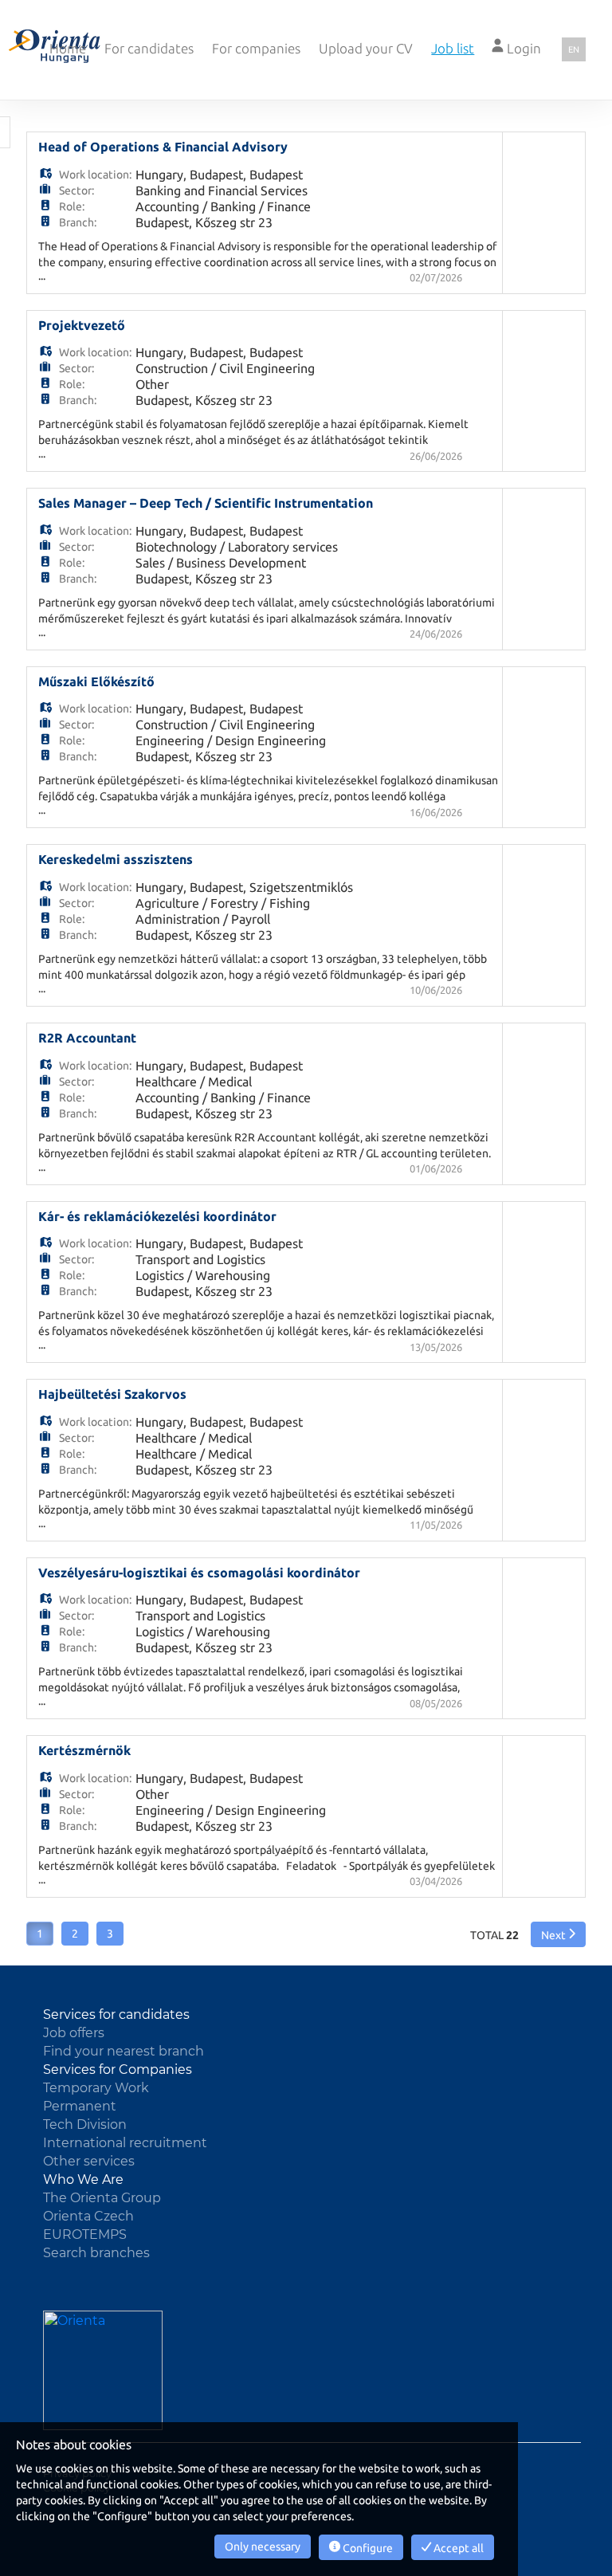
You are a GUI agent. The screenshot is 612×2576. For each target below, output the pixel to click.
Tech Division (85, 2124)
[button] (558, 1934)
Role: (72, 206)
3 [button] (110, 1934)
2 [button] (75, 1934)
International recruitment (125, 2143)
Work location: (95, 175)
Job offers (74, 2033)
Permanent (80, 2106)
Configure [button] (367, 2548)
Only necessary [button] (263, 2547)
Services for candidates (116, 2014)
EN (574, 49)
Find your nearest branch (124, 2051)
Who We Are (83, 2179)
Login (522, 48)
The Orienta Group (102, 2198)
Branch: (78, 222)
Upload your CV (366, 48)
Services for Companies (118, 2069)
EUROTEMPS (85, 2234)
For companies (256, 48)
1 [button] (40, 1934)
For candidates (149, 48)
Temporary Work (96, 2088)
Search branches (96, 2253)
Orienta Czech (88, 2216)
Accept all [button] (457, 2548)
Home (68, 48)
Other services (89, 2161)
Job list (453, 48)
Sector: (76, 190)
